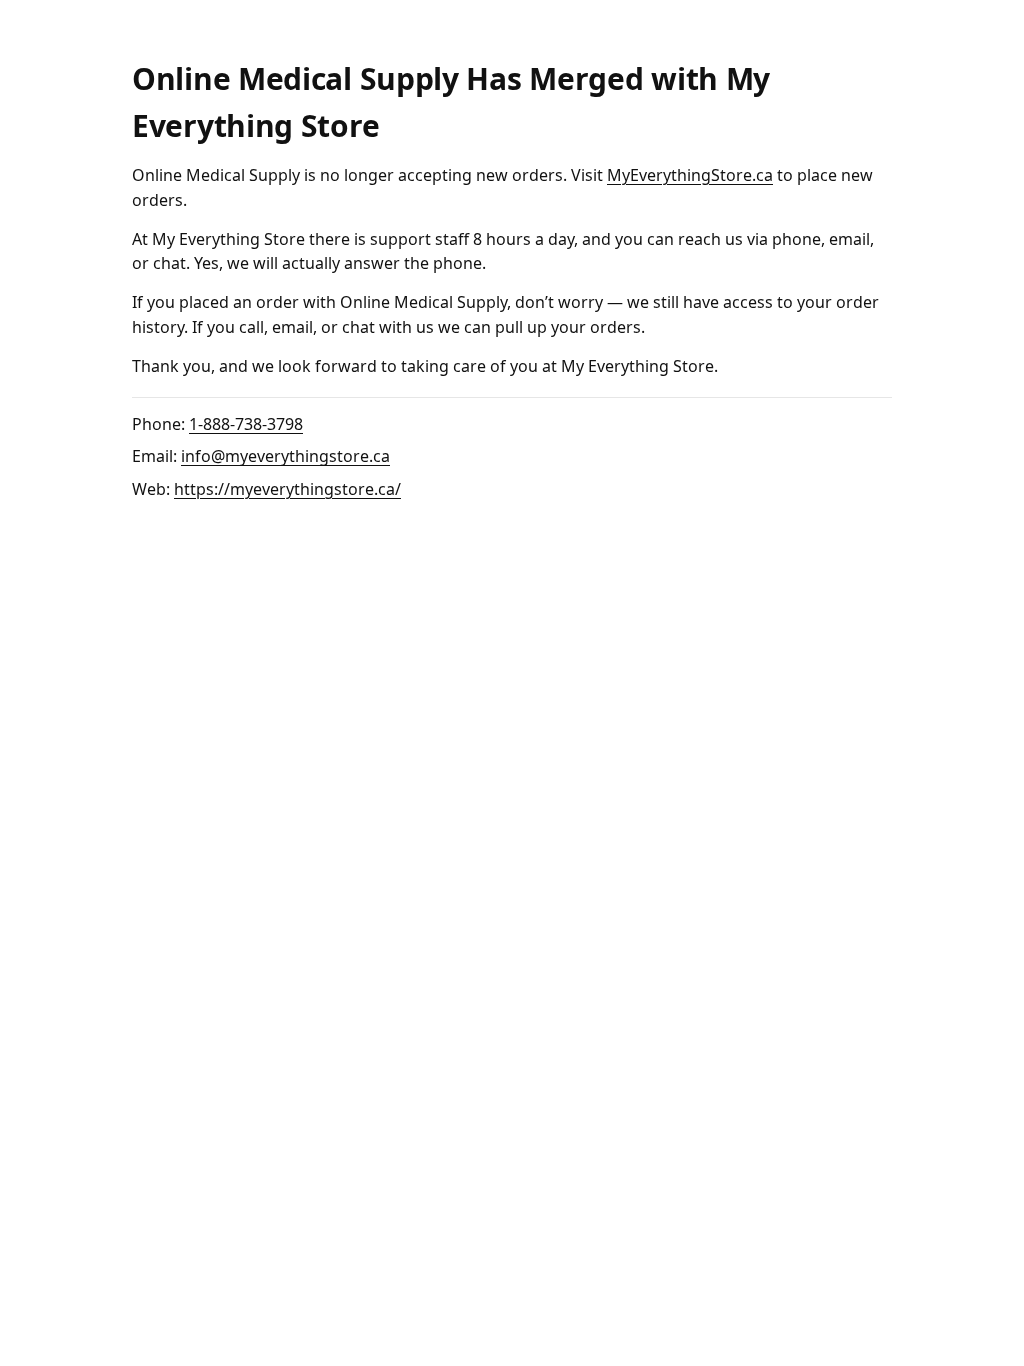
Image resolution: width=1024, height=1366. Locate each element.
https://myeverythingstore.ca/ (287, 489)
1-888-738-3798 (246, 424)
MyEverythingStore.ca (690, 175)
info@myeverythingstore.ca (285, 456)
